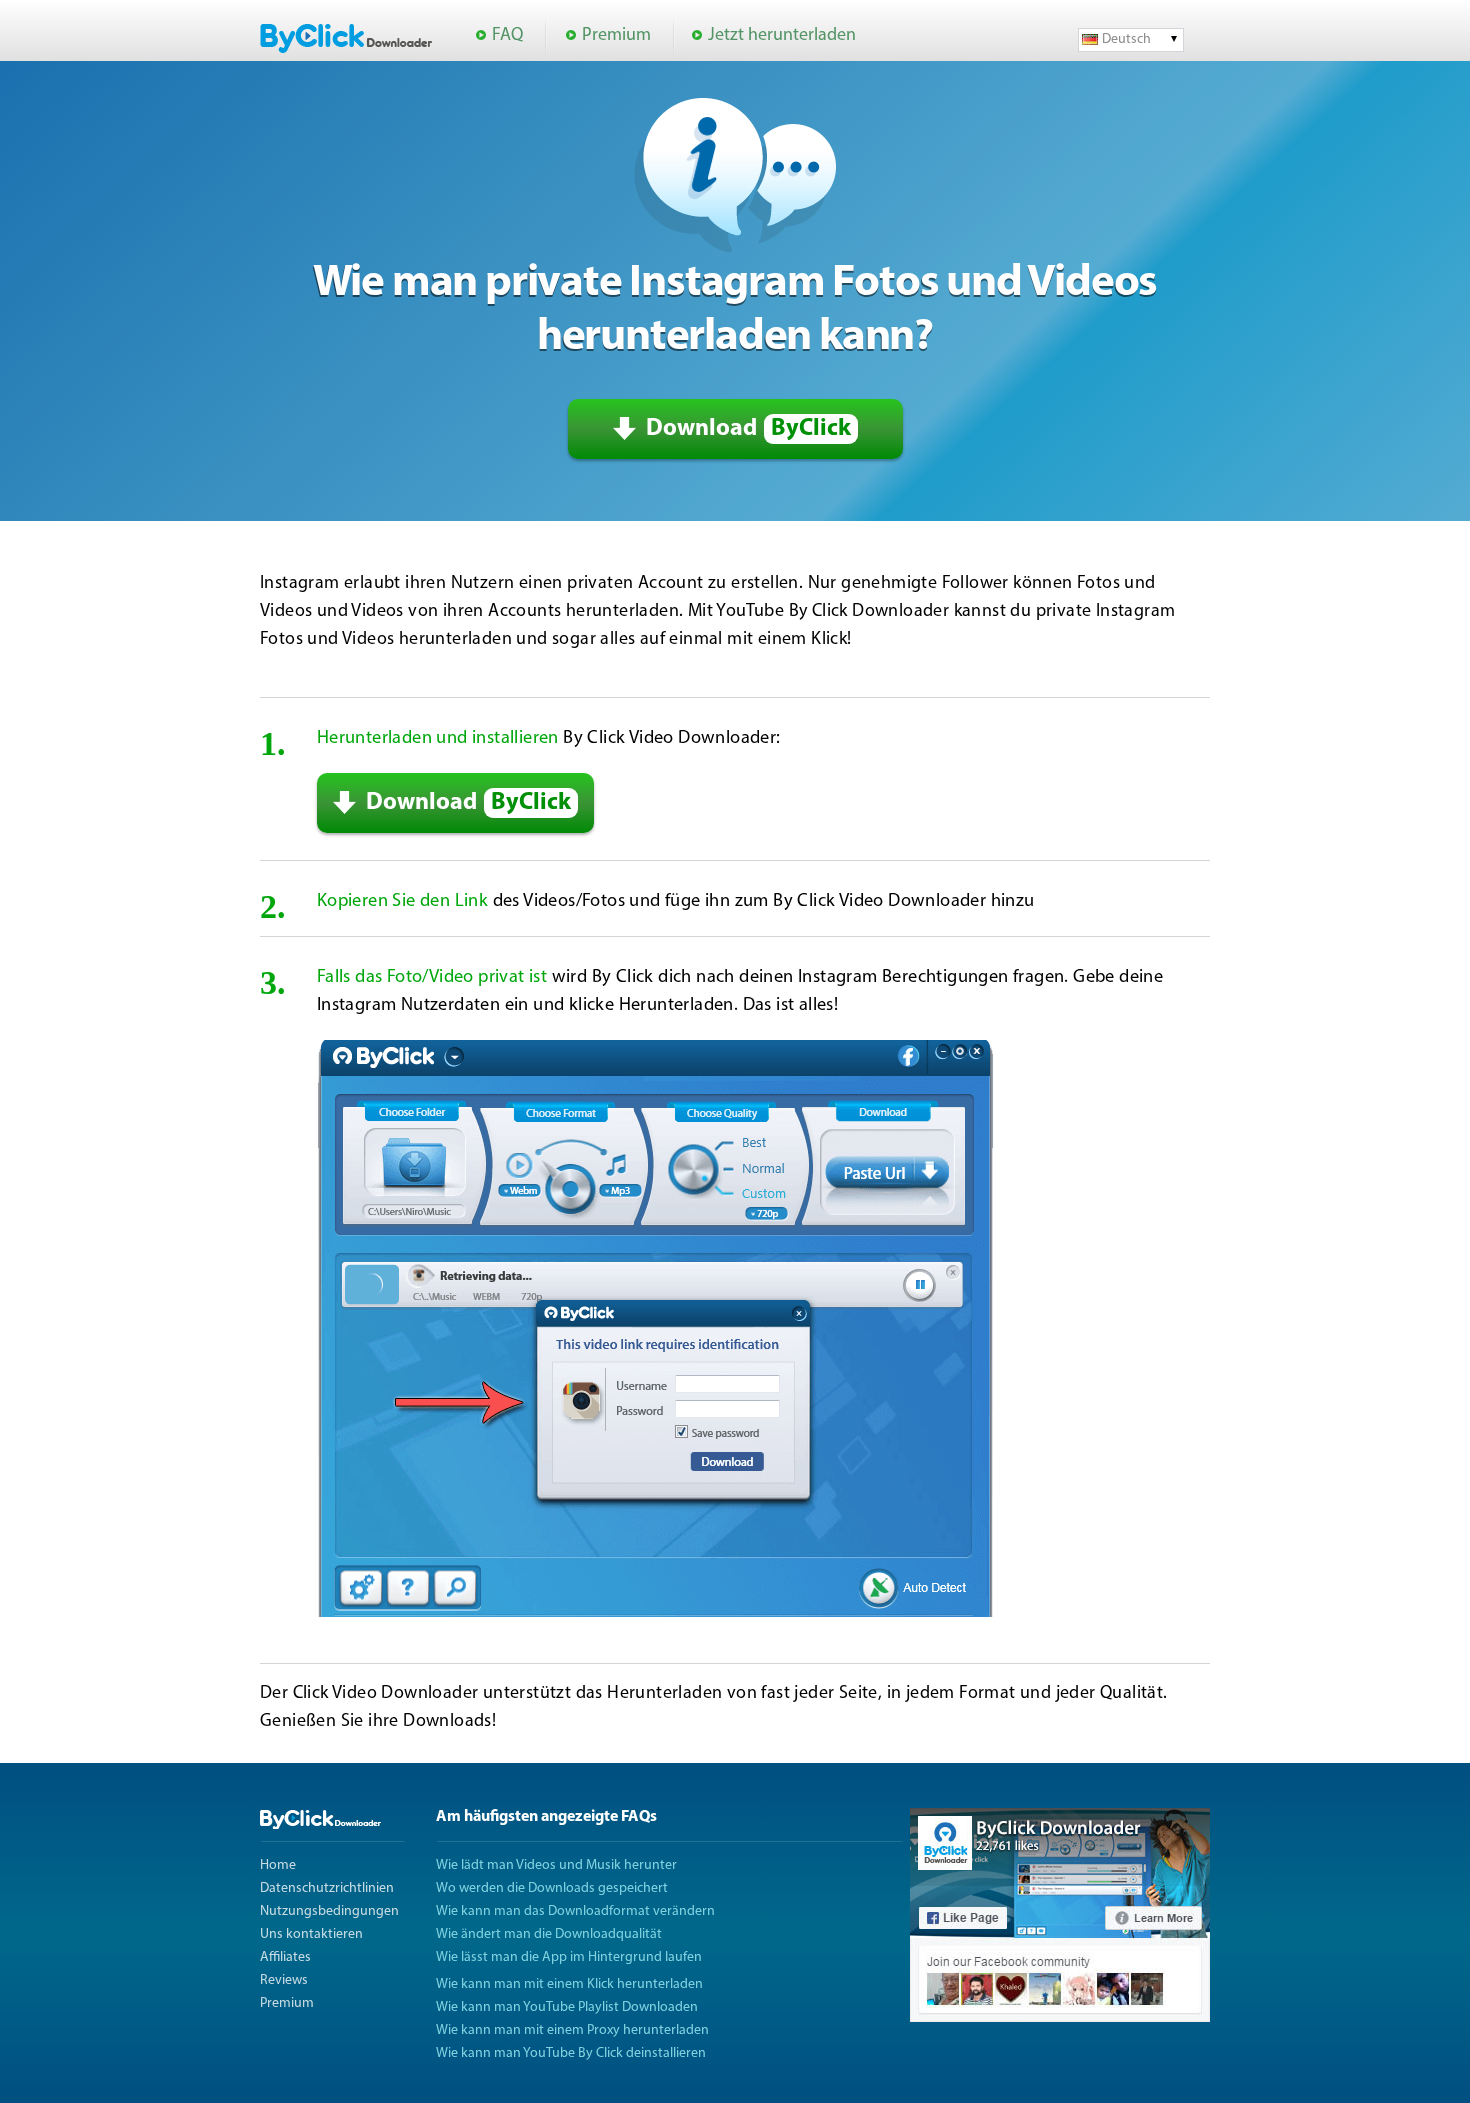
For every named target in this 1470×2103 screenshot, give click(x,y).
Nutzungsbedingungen (329, 1911)
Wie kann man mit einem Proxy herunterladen (572, 2030)
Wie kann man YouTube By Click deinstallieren (571, 2053)
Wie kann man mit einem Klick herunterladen (569, 1984)
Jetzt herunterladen (782, 36)
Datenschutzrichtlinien (327, 1888)
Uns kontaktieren (311, 1934)
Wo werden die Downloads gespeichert (552, 1888)
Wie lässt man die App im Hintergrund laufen (569, 1957)
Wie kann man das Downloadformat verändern (575, 1911)
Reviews (284, 1980)
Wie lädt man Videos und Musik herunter (556, 1865)
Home (278, 1865)
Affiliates (285, 1957)
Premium (616, 36)
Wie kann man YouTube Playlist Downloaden (567, 2007)
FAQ (507, 36)
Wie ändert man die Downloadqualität (549, 1934)
